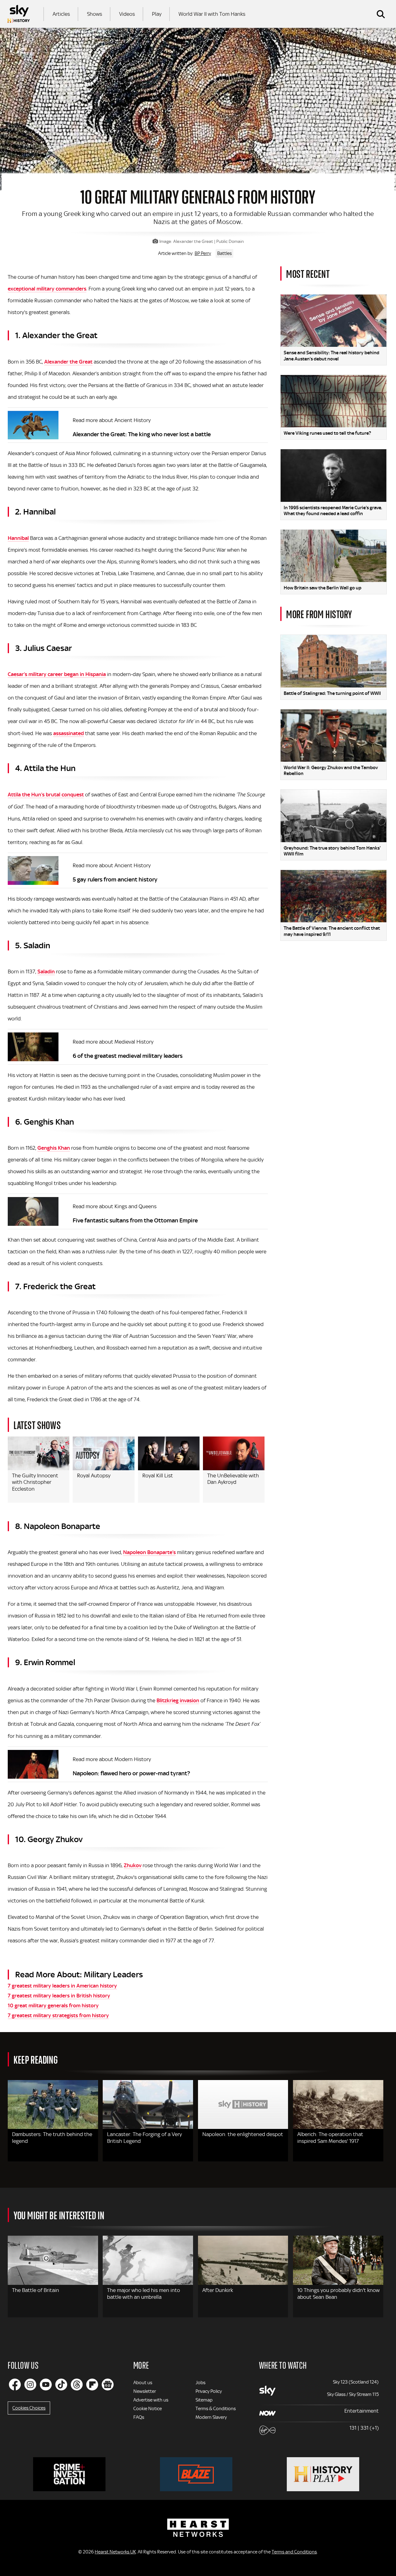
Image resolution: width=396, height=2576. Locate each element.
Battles (224, 253)
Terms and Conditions (294, 2552)
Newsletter (145, 2391)
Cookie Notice (148, 2409)
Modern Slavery (211, 2417)
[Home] (19, 14)
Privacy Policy (209, 2391)
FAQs (139, 2417)
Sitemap (204, 2400)
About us (143, 2383)
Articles (61, 14)
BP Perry (203, 253)
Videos (127, 14)
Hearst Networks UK (115, 2552)
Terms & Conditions (216, 2409)
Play (157, 14)
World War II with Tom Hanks (212, 14)
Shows (95, 14)
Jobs (200, 2383)
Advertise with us (151, 2400)
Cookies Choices (29, 2408)
